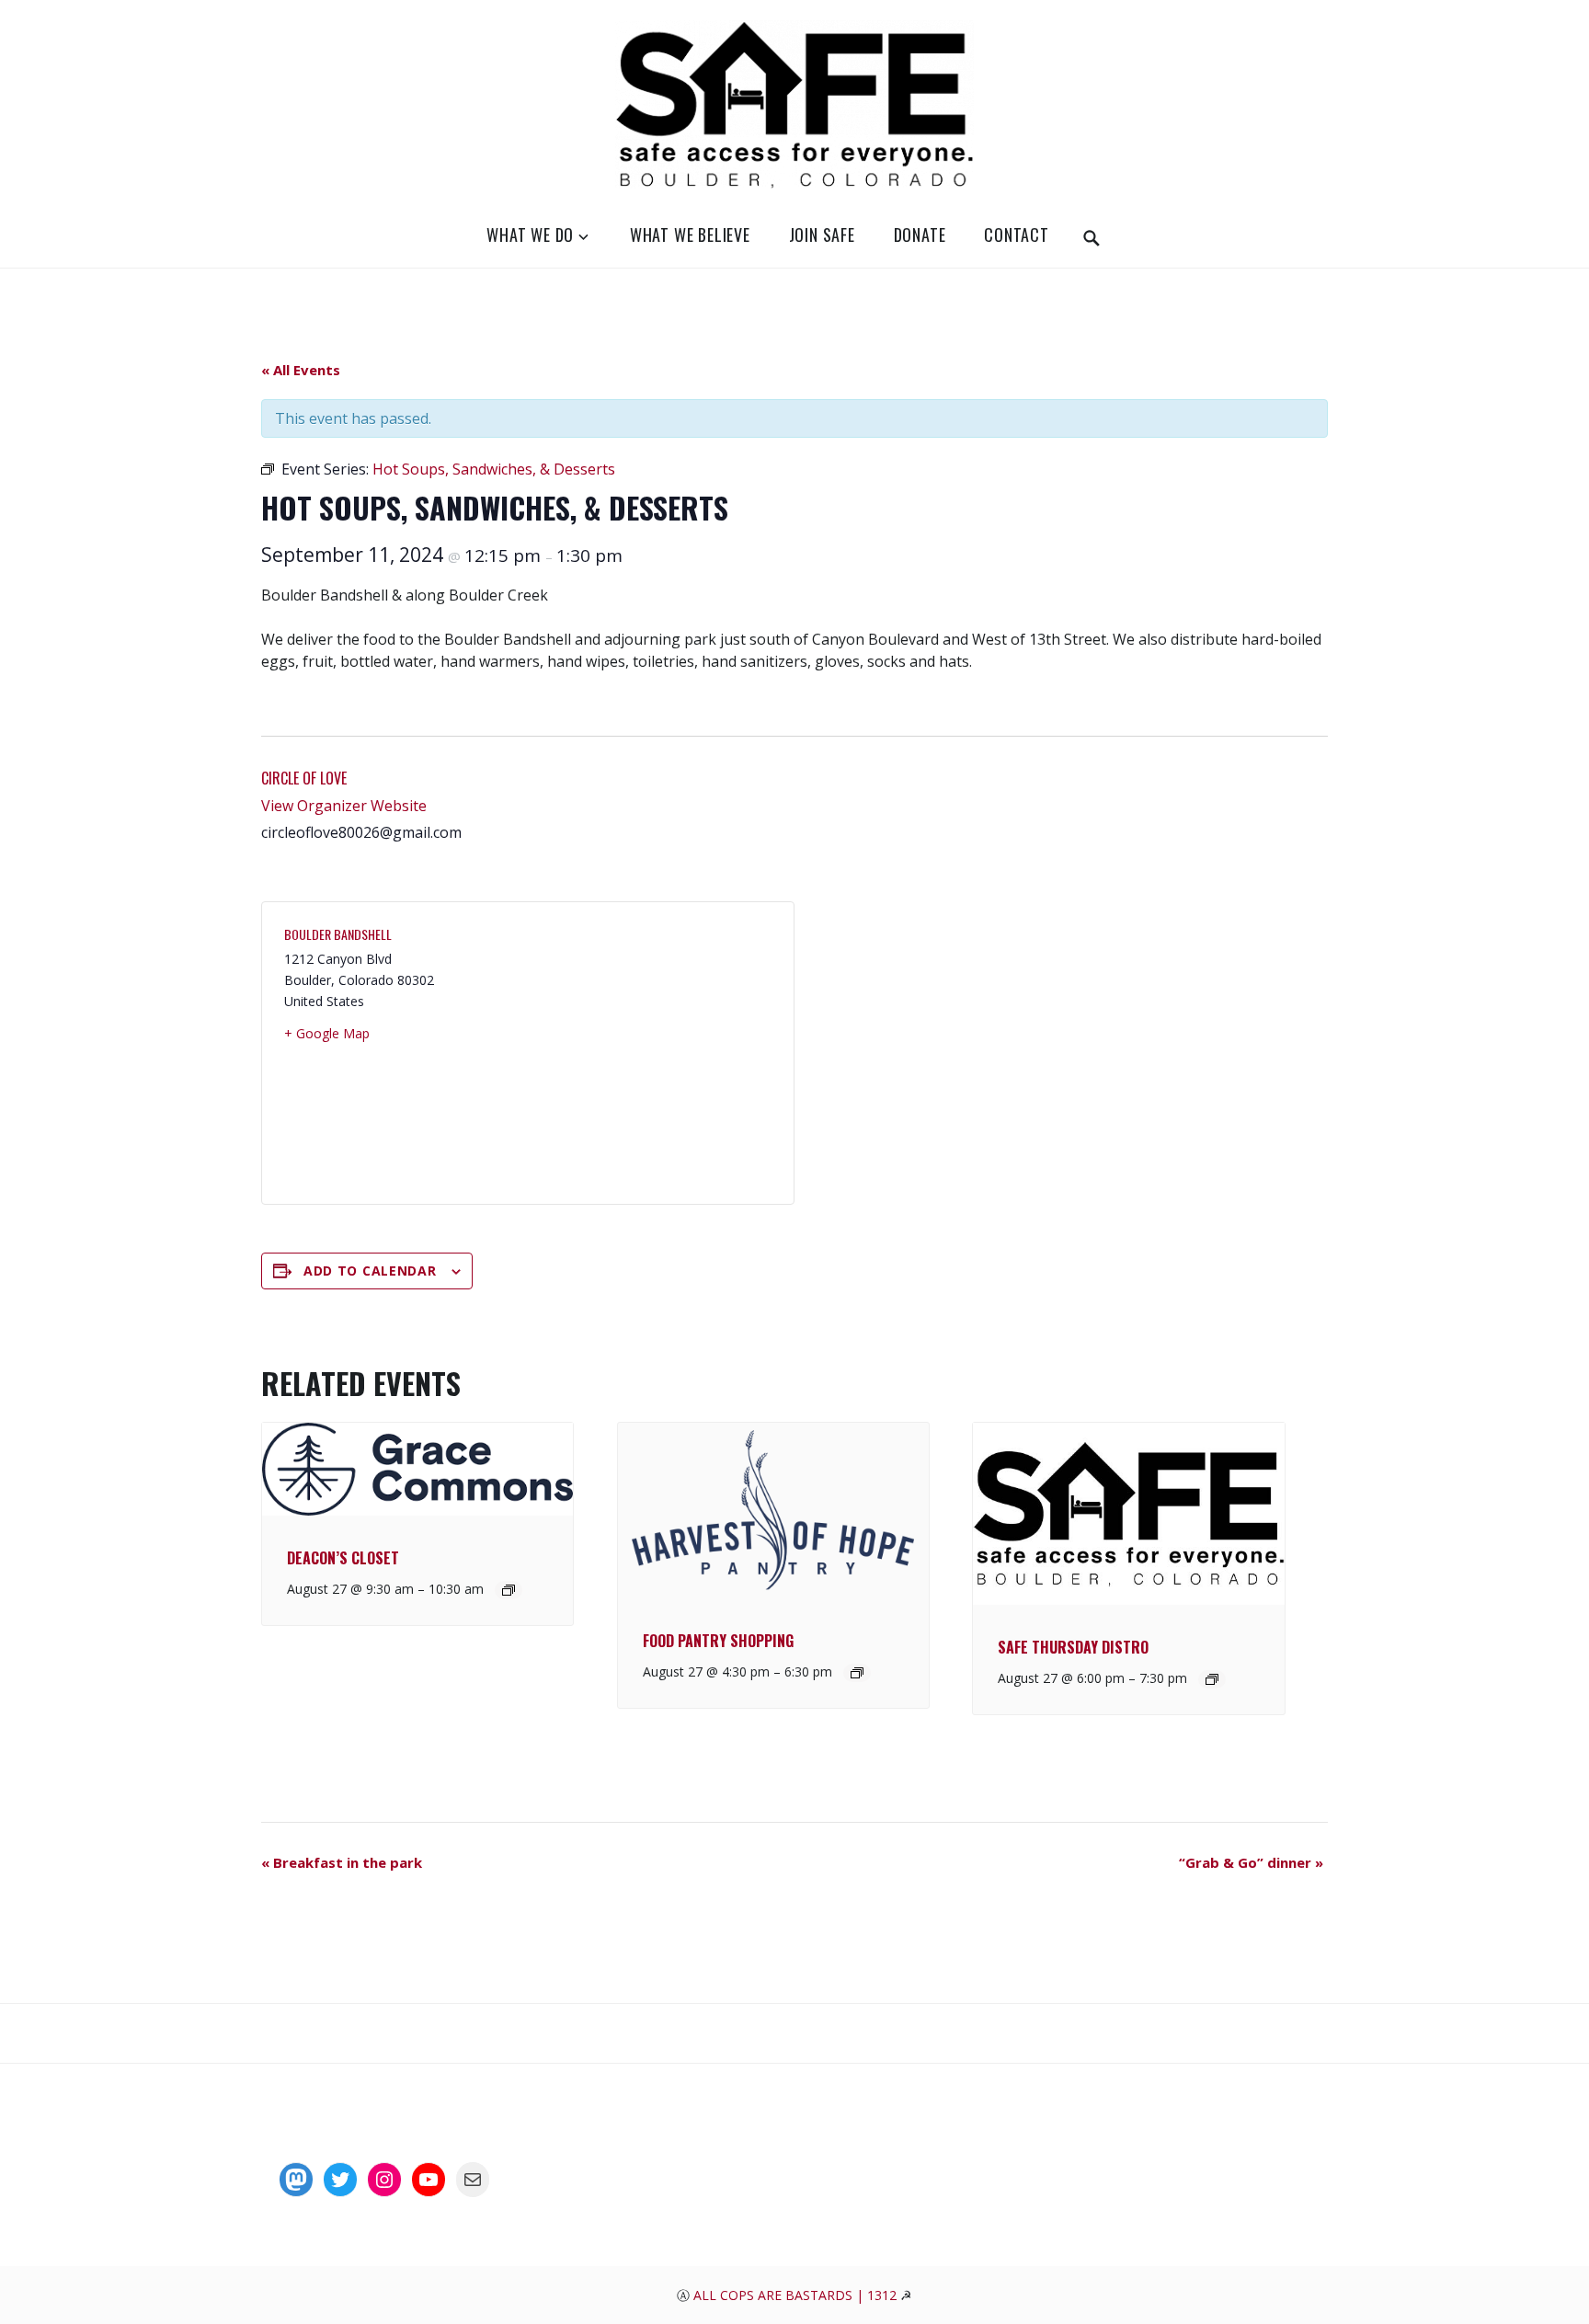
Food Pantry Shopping (718, 1641)
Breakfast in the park (342, 1862)
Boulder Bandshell (338, 934)
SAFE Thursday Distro (1073, 1647)
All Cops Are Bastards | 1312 (797, 2295)
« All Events (301, 370)
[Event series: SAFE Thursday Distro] (1212, 1679)
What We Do (530, 235)
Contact (1017, 235)
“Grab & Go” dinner (1251, 1862)
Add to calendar (370, 1271)
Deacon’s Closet (343, 1558)
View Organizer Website (344, 806)
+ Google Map (327, 1033)
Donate (920, 235)
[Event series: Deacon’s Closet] (509, 1590)
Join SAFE (822, 235)
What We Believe (690, 235)
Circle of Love (304, 778)
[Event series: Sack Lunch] (857, 1673)
